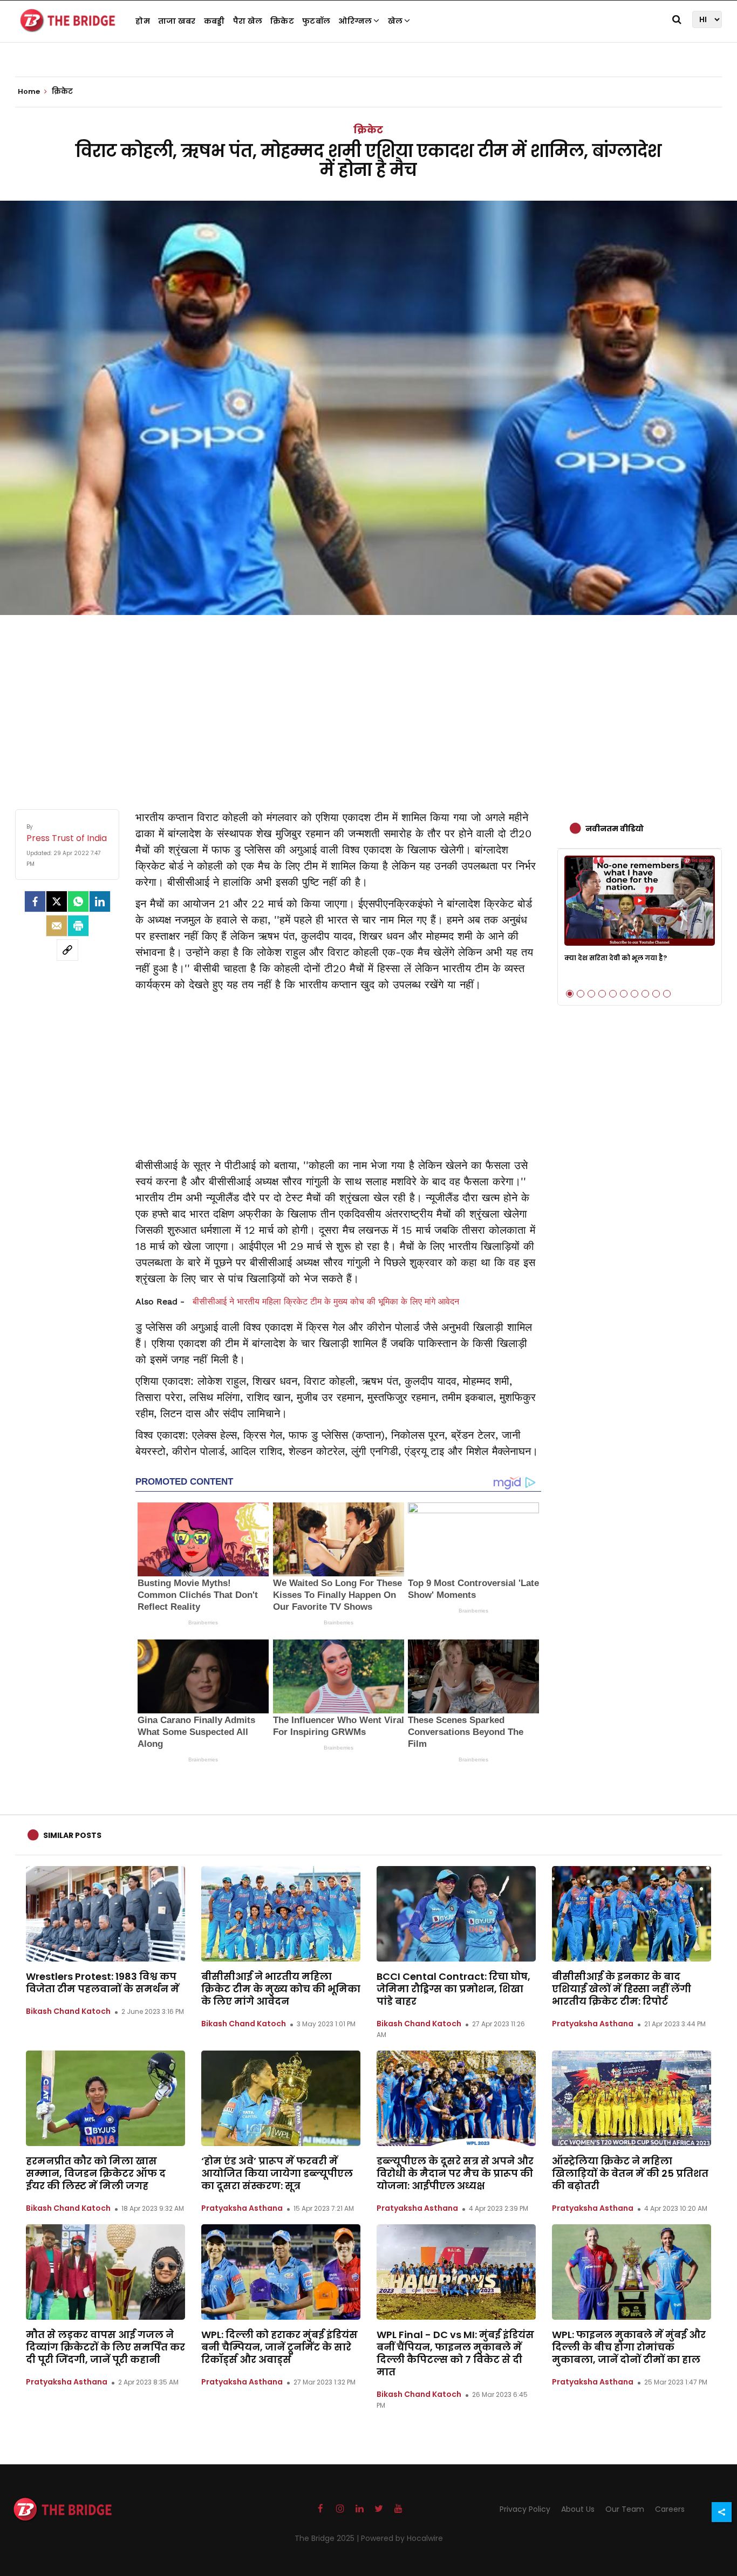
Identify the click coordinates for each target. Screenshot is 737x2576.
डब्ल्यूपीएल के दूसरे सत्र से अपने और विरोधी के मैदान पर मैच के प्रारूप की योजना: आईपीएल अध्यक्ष (455, 2173)
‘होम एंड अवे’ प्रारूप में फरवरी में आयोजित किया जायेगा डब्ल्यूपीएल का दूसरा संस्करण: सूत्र (277, 2173)
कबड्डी (214, 21)
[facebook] (35, 901)
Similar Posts (72, 1835)
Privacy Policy (525, 2509)
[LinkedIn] (100, 901)
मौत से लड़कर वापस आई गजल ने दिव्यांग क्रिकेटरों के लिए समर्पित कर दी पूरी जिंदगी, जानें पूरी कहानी (105, 2347)
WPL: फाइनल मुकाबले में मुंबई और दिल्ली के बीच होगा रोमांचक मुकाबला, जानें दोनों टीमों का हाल (629, 2347)
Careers (670, 2509)
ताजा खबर (177, 21)
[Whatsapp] (78, 901)
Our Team (625, 2509)
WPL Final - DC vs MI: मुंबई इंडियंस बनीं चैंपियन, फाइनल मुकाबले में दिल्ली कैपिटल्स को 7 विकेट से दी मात (455, 2353)
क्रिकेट (282, 21)
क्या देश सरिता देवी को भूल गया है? (616, 958)
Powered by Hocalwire (402, 2538)
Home (30, 92)
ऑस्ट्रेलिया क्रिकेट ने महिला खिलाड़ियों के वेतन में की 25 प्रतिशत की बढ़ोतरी (630, 2173)
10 (667, 994)
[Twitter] (57, 901)
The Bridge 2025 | (328, 2538)
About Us (578, 2509)
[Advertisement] (368, 701)
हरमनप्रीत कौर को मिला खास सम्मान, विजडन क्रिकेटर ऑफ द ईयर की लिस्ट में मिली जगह (96, 2173)
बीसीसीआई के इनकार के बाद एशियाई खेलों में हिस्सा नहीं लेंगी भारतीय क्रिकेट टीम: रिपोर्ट (622, 1989)
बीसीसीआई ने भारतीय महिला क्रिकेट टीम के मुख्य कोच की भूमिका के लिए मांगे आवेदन (326, 1301)
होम (143, 21)
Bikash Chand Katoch (68, 2011)
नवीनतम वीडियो (615, 829)
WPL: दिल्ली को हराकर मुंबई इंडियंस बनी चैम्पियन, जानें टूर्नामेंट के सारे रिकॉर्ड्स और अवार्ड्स (279, 2347)
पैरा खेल (248, 21)
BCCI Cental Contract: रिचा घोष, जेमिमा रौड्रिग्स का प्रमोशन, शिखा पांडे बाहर (453, 1989)
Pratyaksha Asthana (593, 2024)
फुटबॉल (316, 21)
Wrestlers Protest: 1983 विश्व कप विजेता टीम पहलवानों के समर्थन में (103, 1983)
